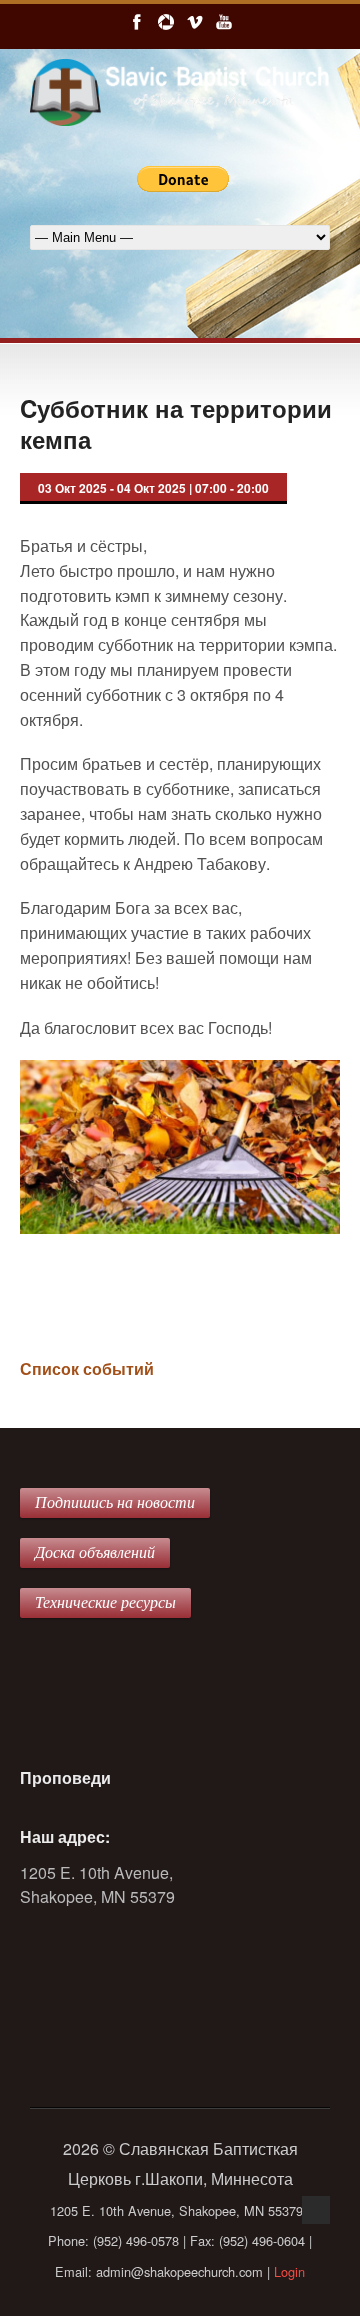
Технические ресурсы (105, 1602)
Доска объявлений (95, 1552)
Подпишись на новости (115, 1502)
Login (289, 2271)
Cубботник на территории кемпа (176, 423)
